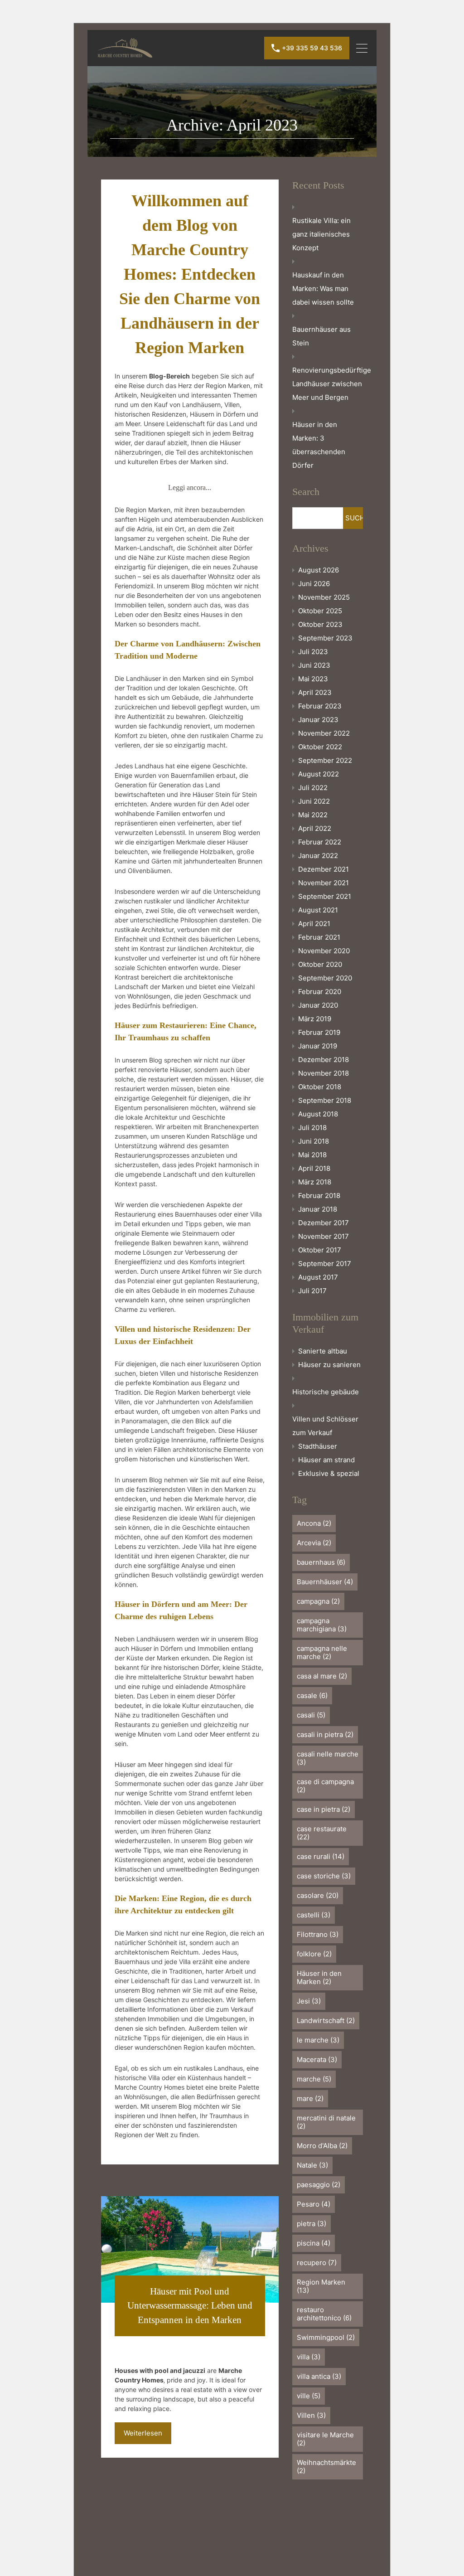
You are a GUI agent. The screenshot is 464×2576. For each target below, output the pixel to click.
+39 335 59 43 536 (312, 48)
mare (310, 2098)
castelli (314, 1915)
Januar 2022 (318, 856)
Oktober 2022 (320, 747)
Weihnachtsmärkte (326, 2467)
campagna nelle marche (322, 1652)
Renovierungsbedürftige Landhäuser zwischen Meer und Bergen (332, 384)
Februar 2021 (319, 937)
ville (309, 2396)
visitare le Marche (325, 2439)
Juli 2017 (312, 1291)
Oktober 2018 (320, 1087)
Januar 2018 (318, 1209)
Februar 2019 (319, 1032)
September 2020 (325, 978)
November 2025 (324, 597)
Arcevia (314, 1543)
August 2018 (318, 1114)
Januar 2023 (318, 720)
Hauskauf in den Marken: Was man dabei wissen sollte (323, 289)
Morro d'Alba (322, 2146)
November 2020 (324, 951)
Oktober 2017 (320, 1250)
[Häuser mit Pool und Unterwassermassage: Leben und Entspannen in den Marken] (190, 2249)
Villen (311, 2415)
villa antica (319, 2376)
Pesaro (314, 2204)
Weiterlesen (143, 2433)
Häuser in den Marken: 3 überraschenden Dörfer (319, 445)
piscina (314, 2243)
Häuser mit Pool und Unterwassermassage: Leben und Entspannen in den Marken (190, 2306)
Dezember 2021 (324, 869)
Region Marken (321, 2286)
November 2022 (324, 733)
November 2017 (324, 1236)
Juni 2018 (314, 1141)
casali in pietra (325, 1734)
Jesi (309, 2001)
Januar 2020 (318, 1005)
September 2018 (325, 1100)
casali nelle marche (328, 1758)
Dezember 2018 (324, 1060)
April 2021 (314, 924)
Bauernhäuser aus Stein (321, 336)
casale (312, 1696)
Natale (312, 2165)
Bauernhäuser (325, 1582)
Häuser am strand (326, 1460)
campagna (318, 1601)
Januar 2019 (318, 1046)
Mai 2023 (313, 679)
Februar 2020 (320, 992)
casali (311, 1715)
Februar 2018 (319, 1196)
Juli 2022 (313, 788)
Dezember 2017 (324, 1223)
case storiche (324, 1876)
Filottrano (318, 1934)
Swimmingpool (326, 2337)
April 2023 (315, 692)
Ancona (314, 1523)
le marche (318, 2040)
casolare (318, 1895)
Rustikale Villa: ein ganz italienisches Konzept (321, 234)
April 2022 (315, 828)
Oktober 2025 (320, 611)
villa (309, 2357)
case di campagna (325, 1786)
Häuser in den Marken (319, 1977)
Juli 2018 (312, 1128)
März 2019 (315, 1019)
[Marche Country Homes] (125, 54)
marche (314, 2079)
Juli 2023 (313, 652)
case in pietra (324, 1809)
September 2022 (325, 760)
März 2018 (315, 1182)
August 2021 (318, 910)
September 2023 (325, 638)
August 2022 (319, 774)
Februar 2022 (320, 842)
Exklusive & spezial (329, 1473)
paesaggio (319, 2185)
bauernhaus (321, 1562)
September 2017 (325, 1264)
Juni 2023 (314, 665)
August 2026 (319, 570)
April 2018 (314, 1168)
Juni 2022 (314, 801)
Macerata (317, 2059)
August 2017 (318, 1277)
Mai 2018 (312, 1155)
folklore (314, 1954)
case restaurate (322, 1833)
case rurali (321, 1856)
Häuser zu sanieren (329, 1365)
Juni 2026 (314, 584)
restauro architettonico (324, 2314)
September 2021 (325, 896)
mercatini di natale (326, 2122)
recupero (317, 2263)
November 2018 (324, 1073)
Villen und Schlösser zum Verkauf (325, 1426)
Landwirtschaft (326, 2021)
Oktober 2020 (320, 964)
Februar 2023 (320, 706)
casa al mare (322, 1676)
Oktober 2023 (320, 624)
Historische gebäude (326, 1392)
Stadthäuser (318, 1446)
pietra (312, 2224)
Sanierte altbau (323, 1351)
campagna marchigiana (322, 1625)
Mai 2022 (313, 815)
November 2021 (324, 883)
